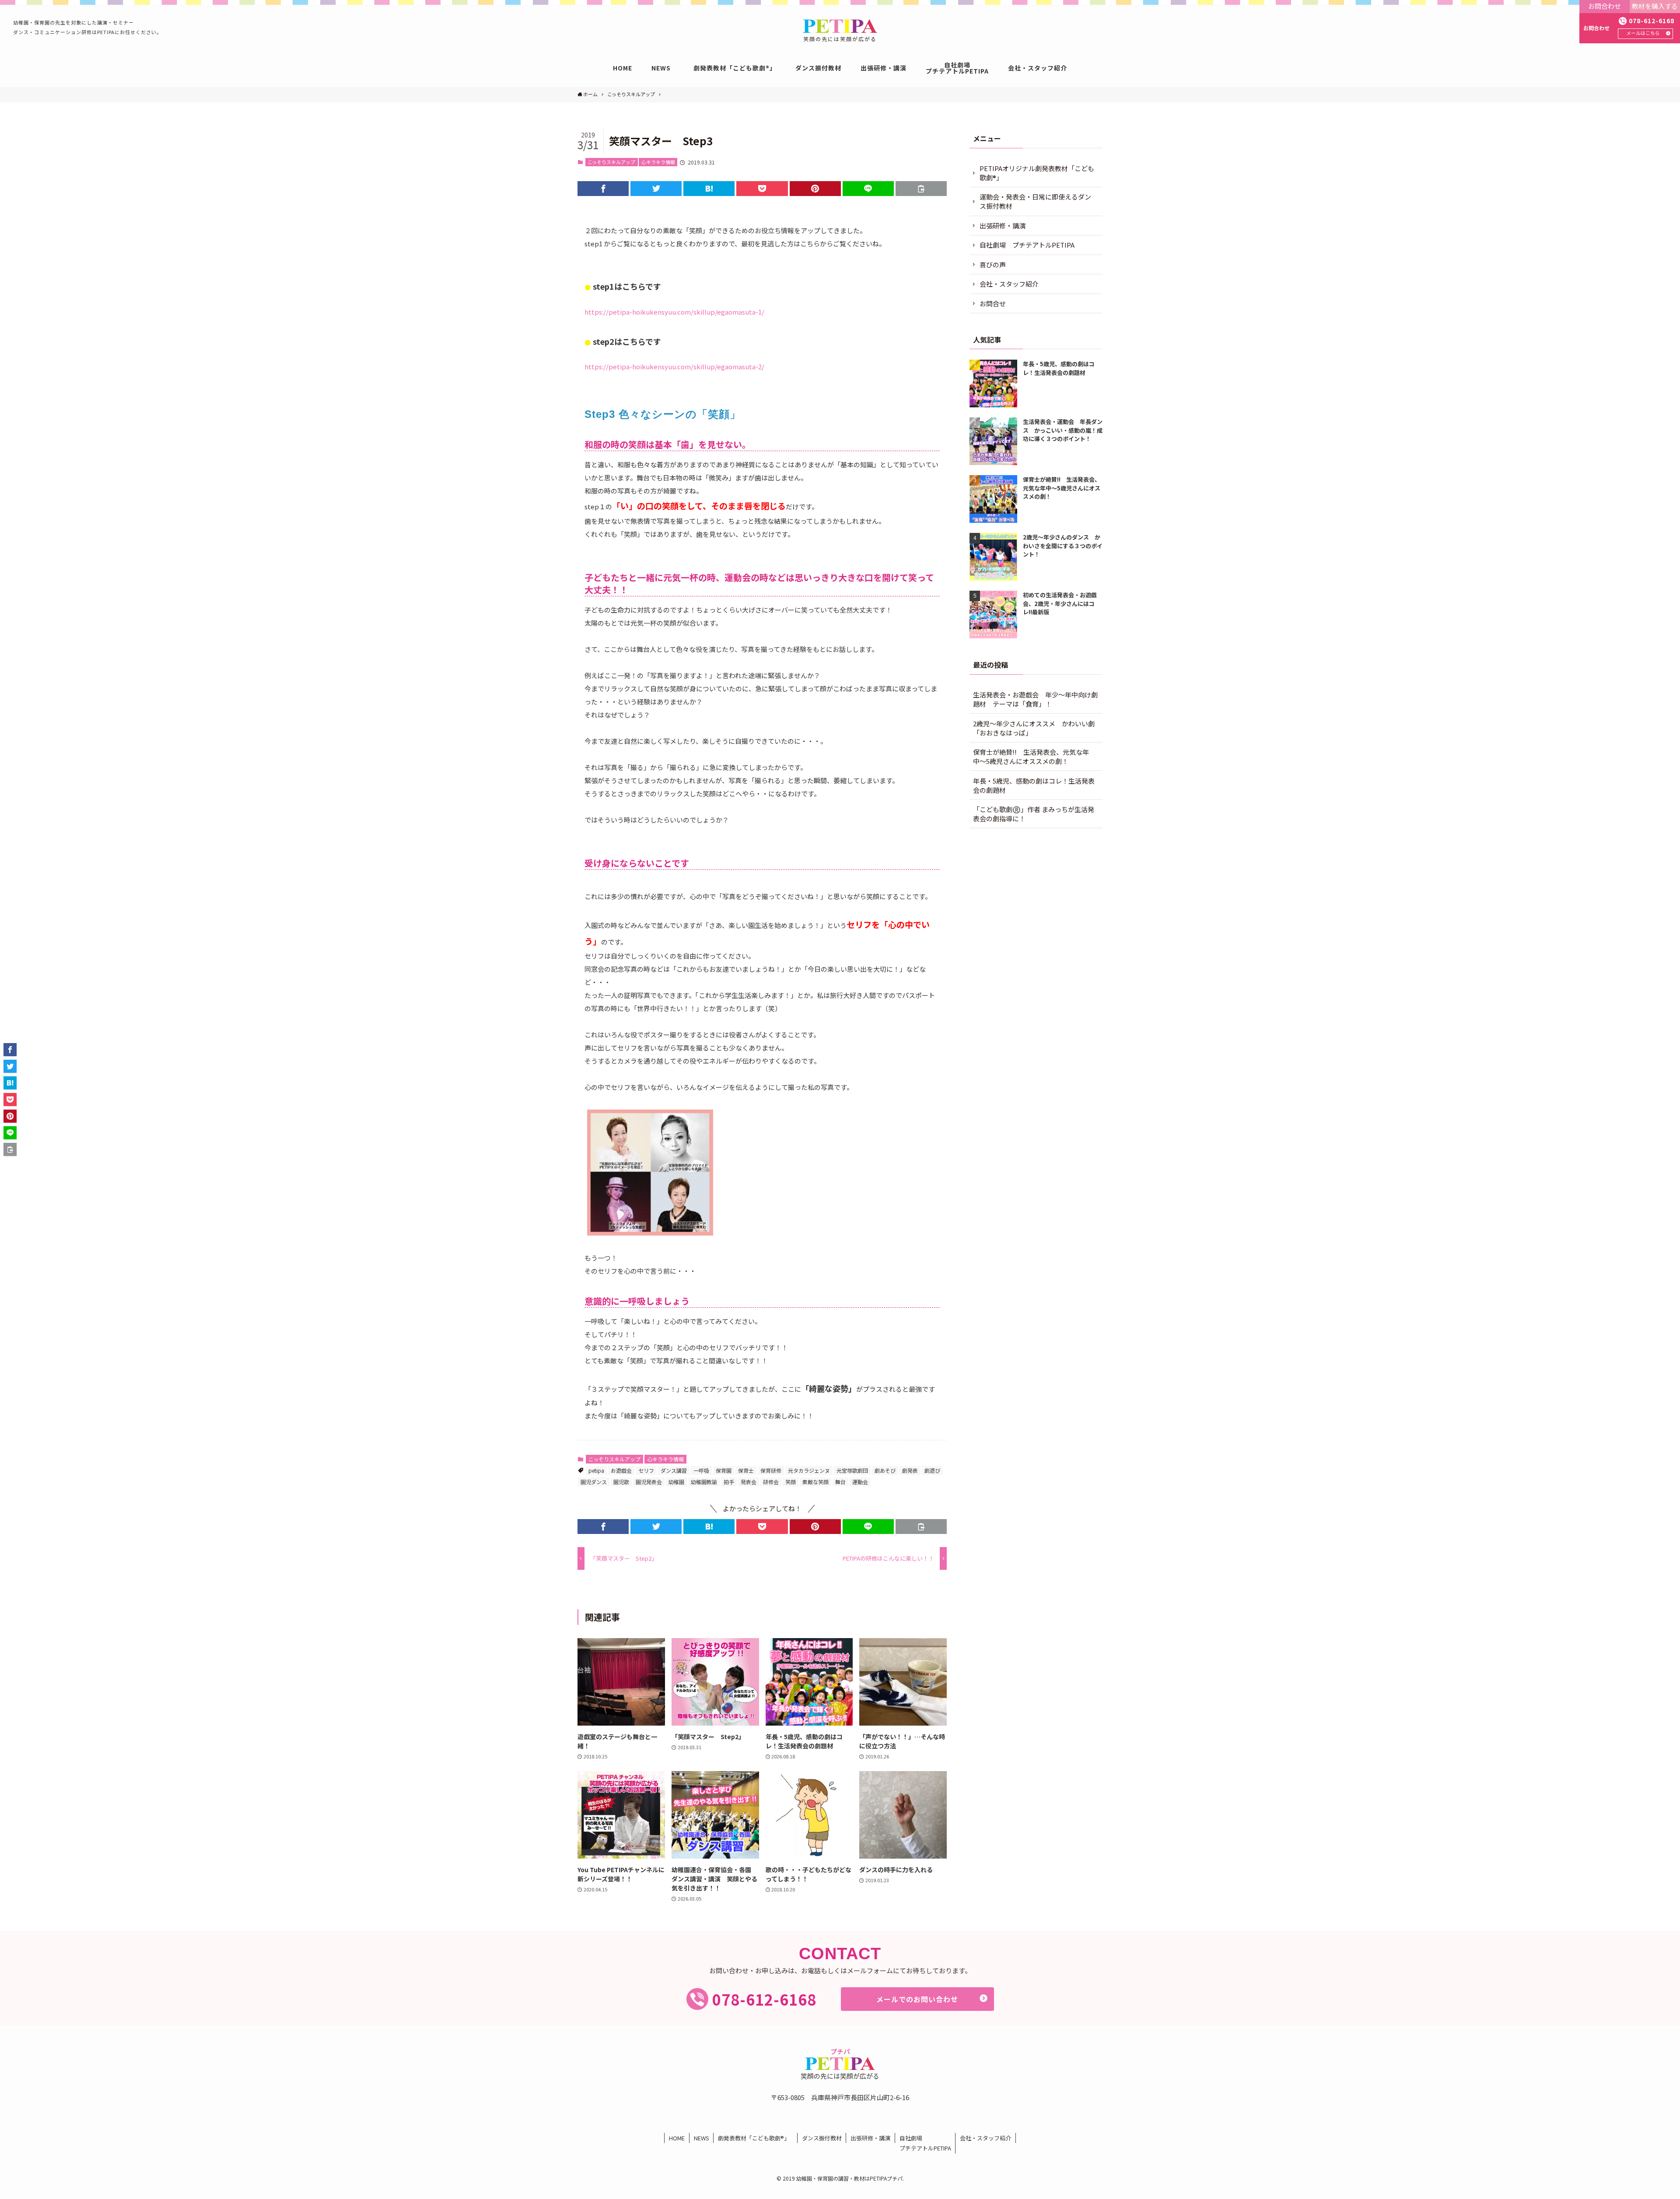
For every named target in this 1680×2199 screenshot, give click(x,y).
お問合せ (993, 303)
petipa (596, 1470)
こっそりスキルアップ (611, 162)
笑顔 (791, 1482)
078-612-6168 (1652, 21)
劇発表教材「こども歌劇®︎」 (755, 2138)
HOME (677, 2138)
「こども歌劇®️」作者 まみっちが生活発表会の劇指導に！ (1034, 814)
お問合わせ (1605, 6)
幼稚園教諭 (704, 1482)
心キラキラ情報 (658, 162)
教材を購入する (1655, 6)
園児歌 (621, 1482)
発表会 (749, 1482)
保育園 (724, 1470)
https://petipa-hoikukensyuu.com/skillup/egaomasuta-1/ (674, 312)
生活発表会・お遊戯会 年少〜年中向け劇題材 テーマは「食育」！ (1035, 699)
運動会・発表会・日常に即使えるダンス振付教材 (1035, 201)
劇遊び (932, 1470)
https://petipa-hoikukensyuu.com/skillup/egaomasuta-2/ (674, 366)
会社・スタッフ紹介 (1009, 284)
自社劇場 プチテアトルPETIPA (1027, 245)
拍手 (729, 1482)
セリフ (646, 1470)
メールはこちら (1643, 33)
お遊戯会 (621, 1470)
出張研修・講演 (1003, 226)
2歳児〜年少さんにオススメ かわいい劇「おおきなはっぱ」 (1034, 728)
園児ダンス (594, 1482)
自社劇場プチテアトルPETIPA (925, 2143)
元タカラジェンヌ (809, 1470)
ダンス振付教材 (822, 2138)
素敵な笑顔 (815, 1482)
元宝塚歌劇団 (852, 1470)
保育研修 (771, 1470)
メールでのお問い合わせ (917, 1999)
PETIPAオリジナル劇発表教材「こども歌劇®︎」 (1037, 173)
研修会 (771, 1482)
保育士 (746, 1470)
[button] (603, 189)
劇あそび (885, 1470)
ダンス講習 (674, 1470)
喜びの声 (993, 264)
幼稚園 (676, 1482)
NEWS (702, 2138)
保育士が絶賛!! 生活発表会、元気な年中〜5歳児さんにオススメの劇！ (1031, 756)
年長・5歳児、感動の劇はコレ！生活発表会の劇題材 (1034, 785)
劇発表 (910, 1470)
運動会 (860, 1482)
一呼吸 (701, 1470)
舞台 (840, 1482)
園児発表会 (649, 1482)
